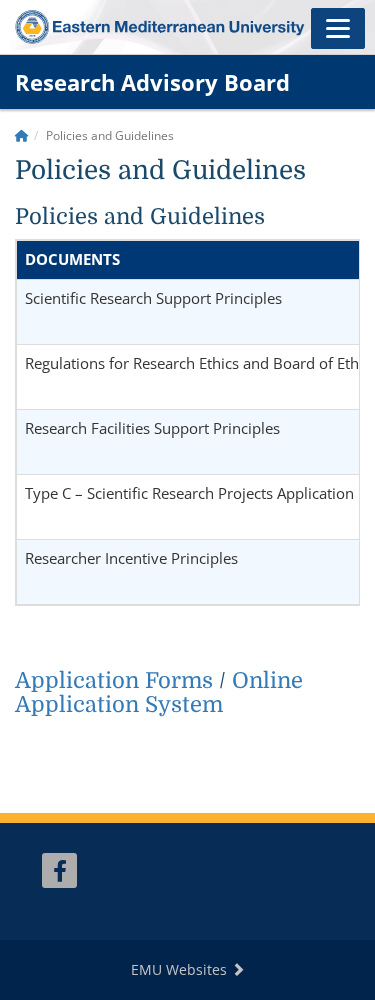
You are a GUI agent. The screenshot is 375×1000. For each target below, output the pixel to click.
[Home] (22, 135)
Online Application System (159, 692)
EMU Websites (181, 969)
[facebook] (59, 870)
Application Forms (114, 680)
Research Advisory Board (152, 82)
